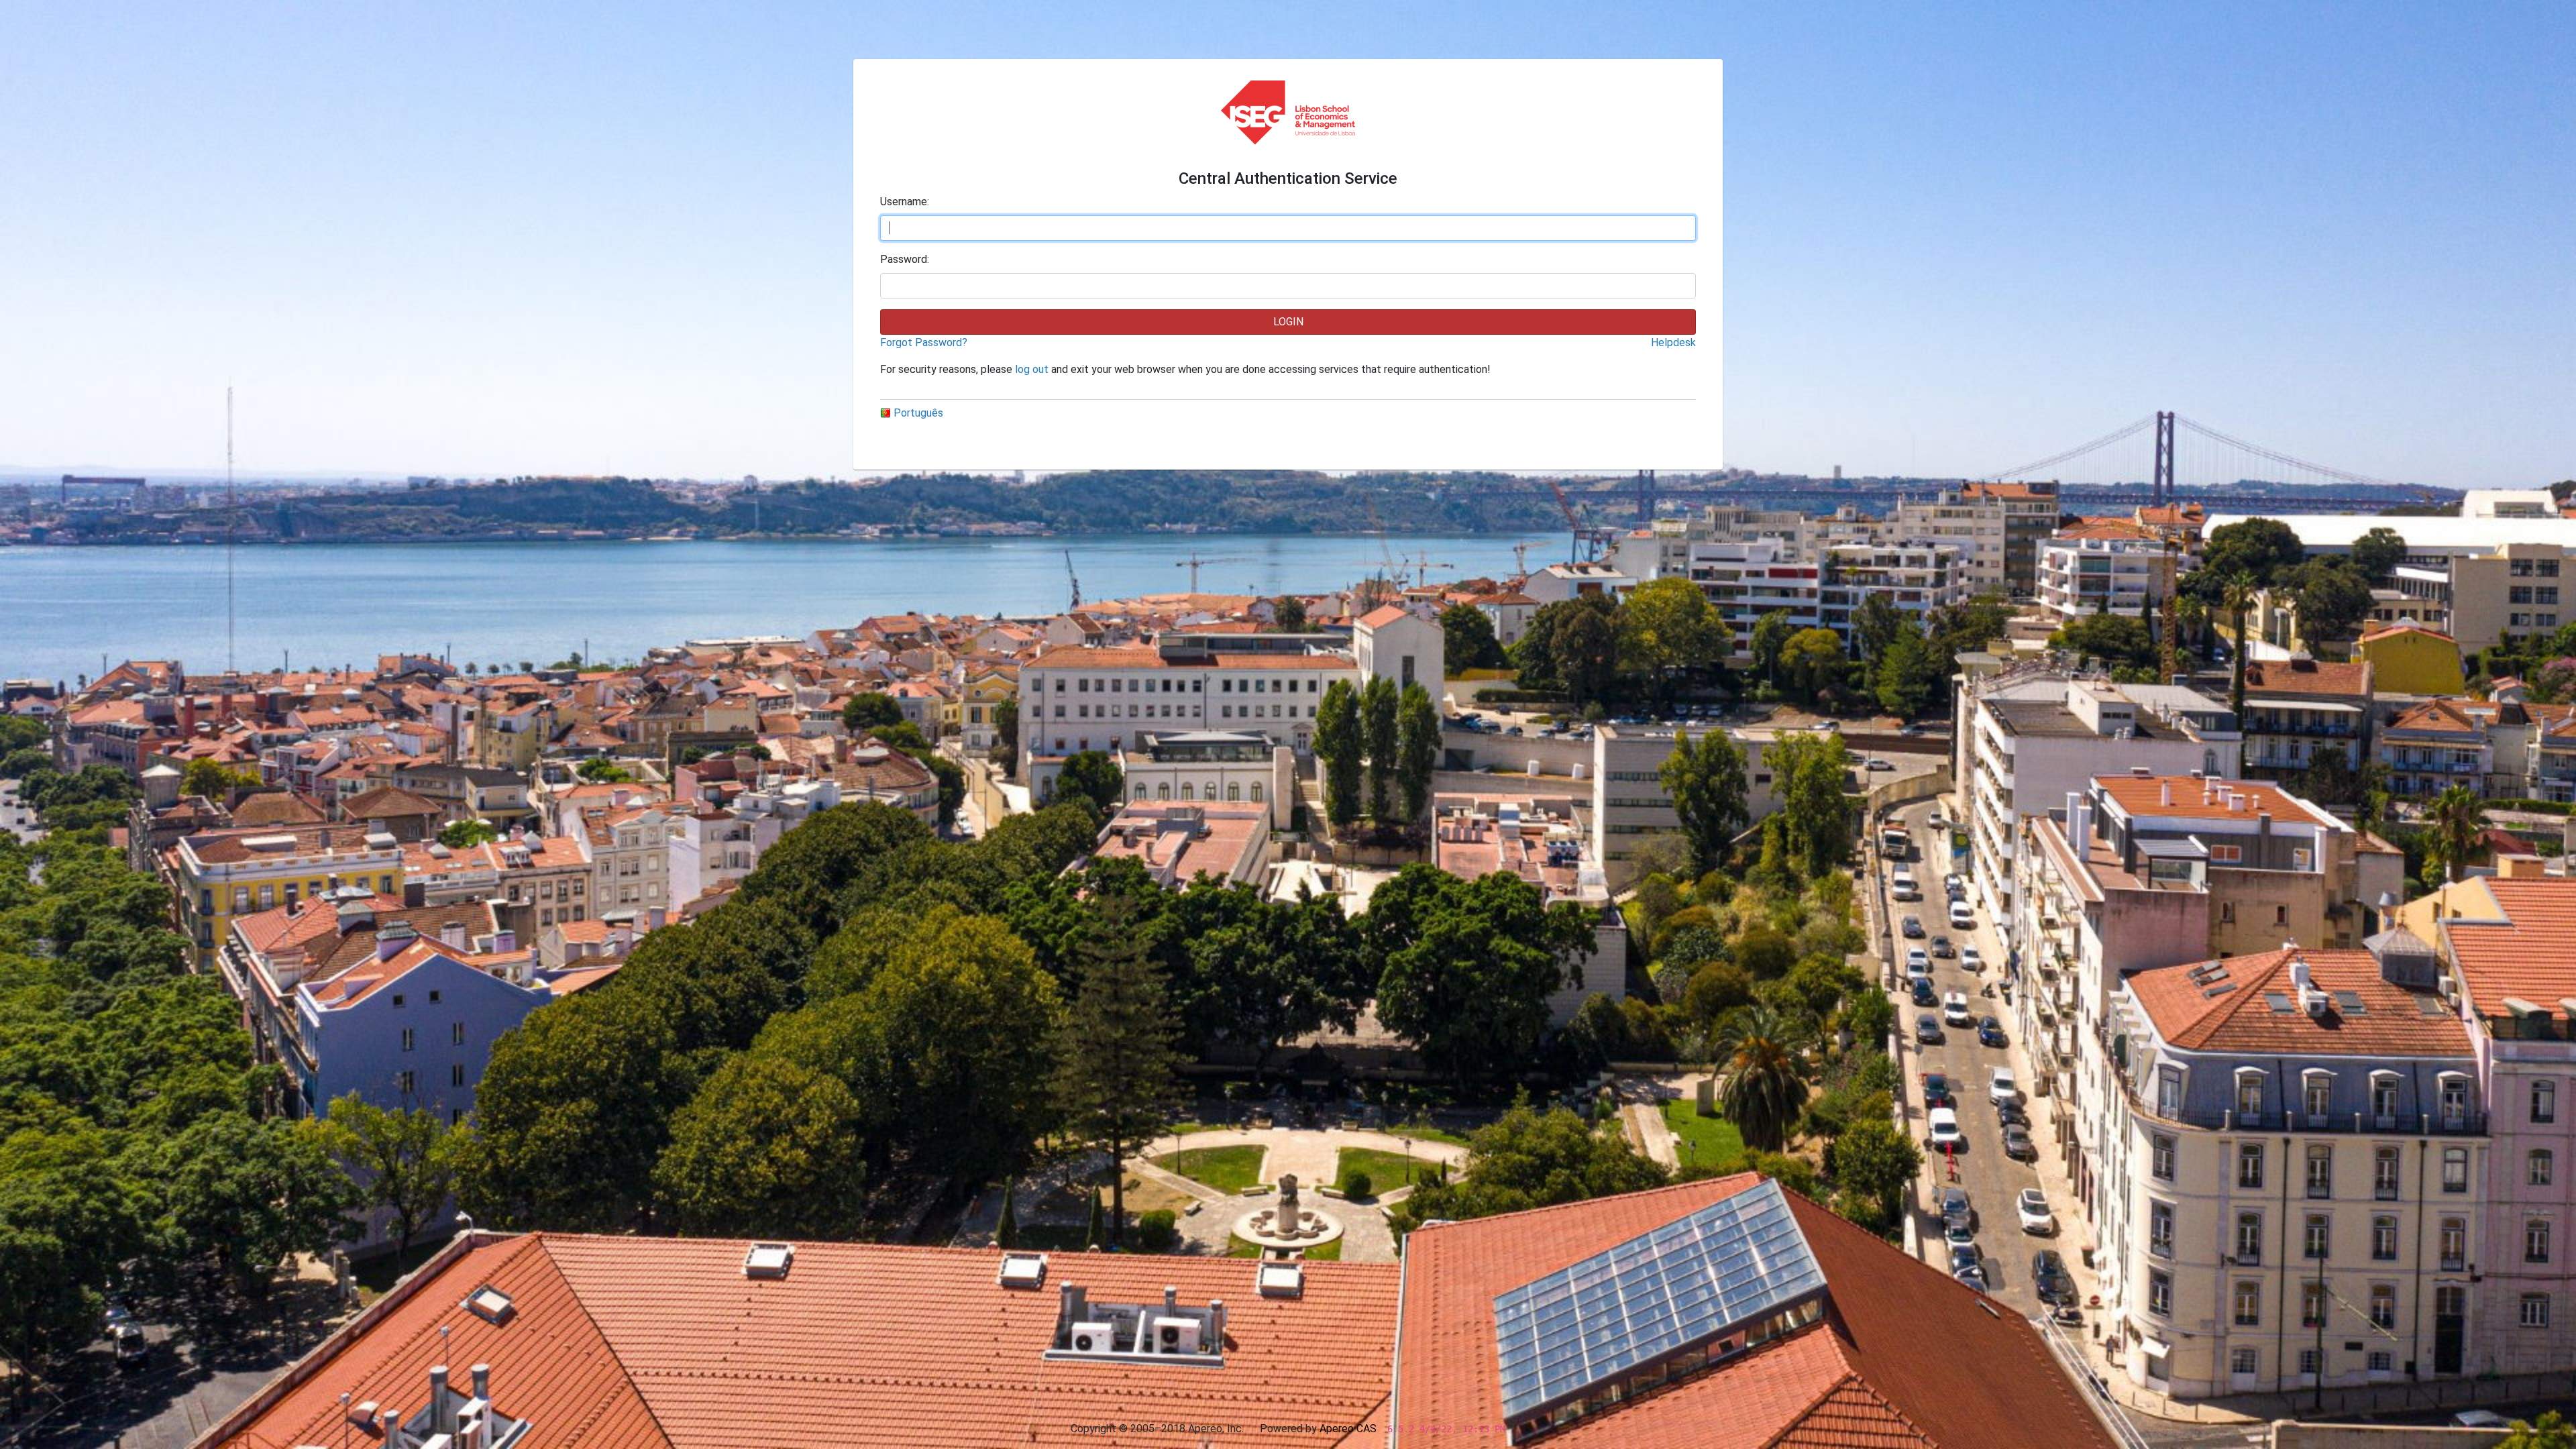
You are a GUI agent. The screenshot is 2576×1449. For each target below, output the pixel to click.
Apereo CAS (1348, 1429)
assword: (905, 259)
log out (1032, 369)
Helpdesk (1673, 342)
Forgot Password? (924, 342)
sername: (905, 202)
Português (918, 413)
